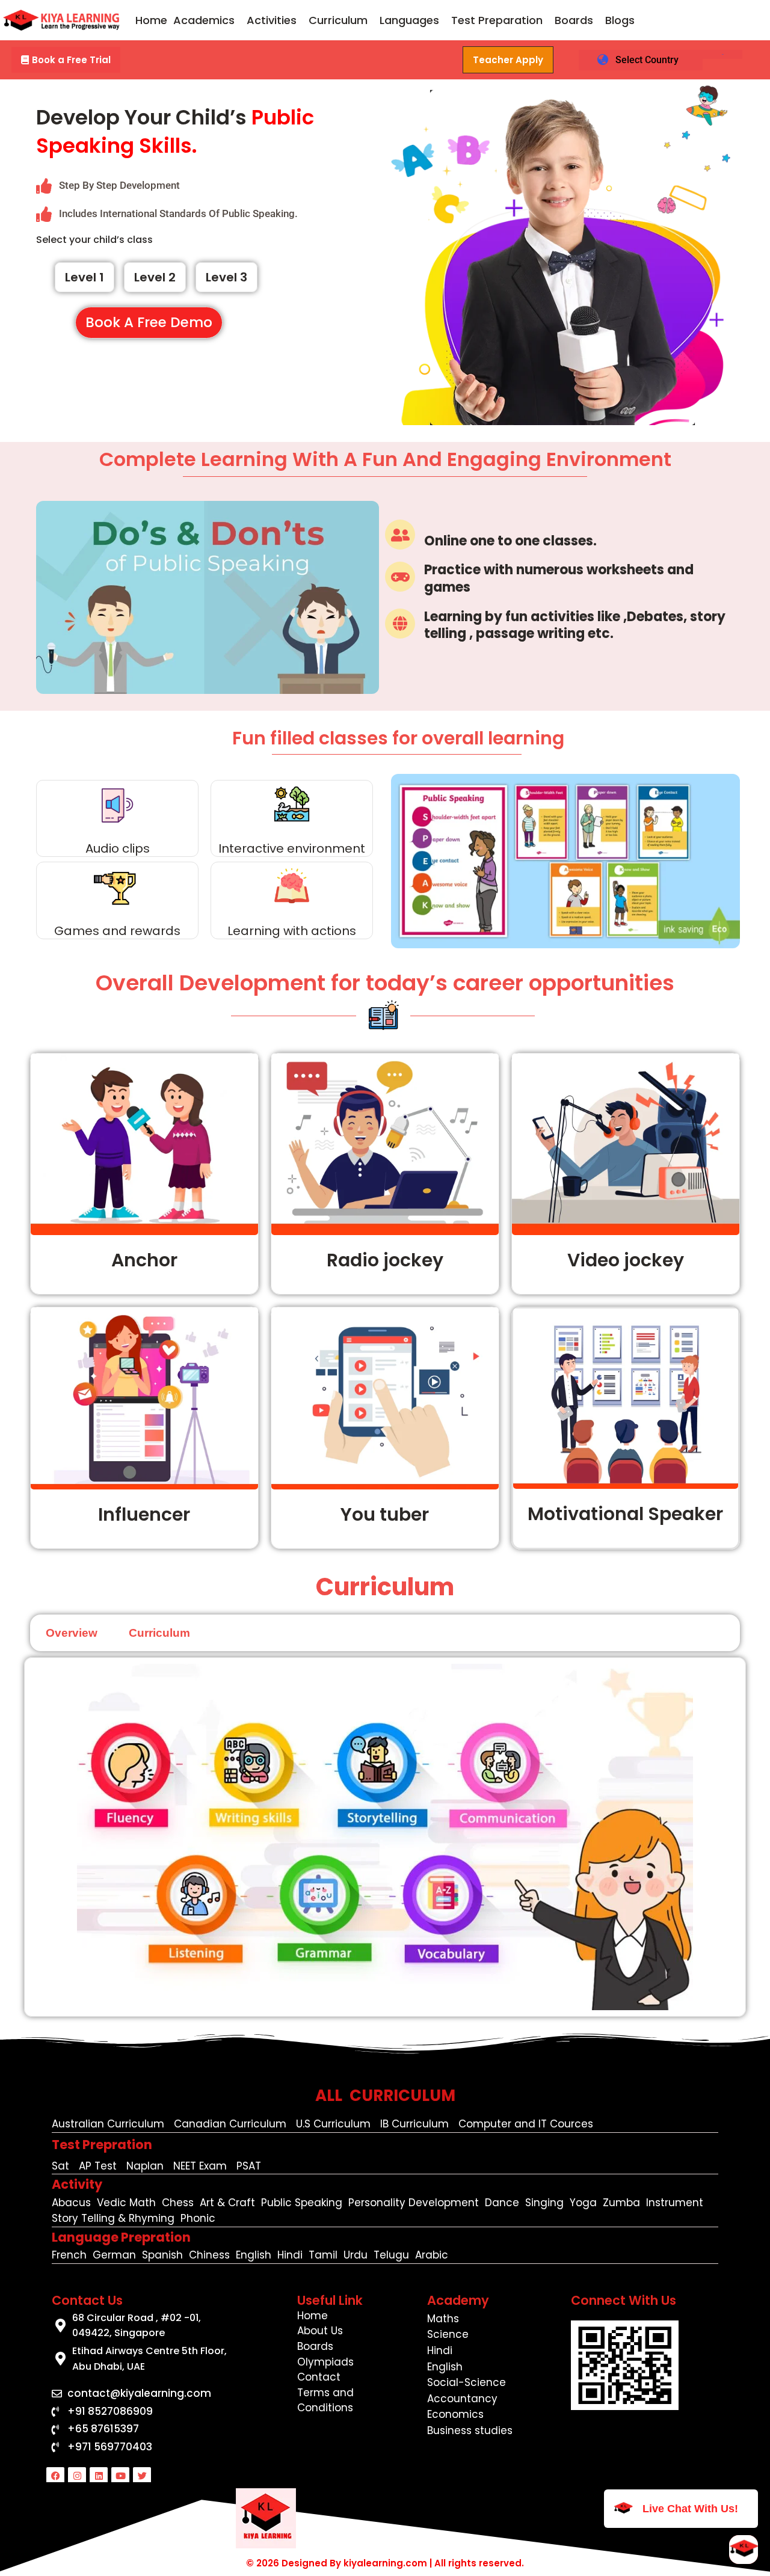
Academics (204, 20)
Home (151, 20)
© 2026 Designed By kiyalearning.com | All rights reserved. (385, 2563)
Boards (574, 20)
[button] (207, 20)
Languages (409, 20)
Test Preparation (497, 20)
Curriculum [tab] (159, 1633)
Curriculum (338, 20)
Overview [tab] (72, 1633)
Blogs (620, 20)
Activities (272, 20)
